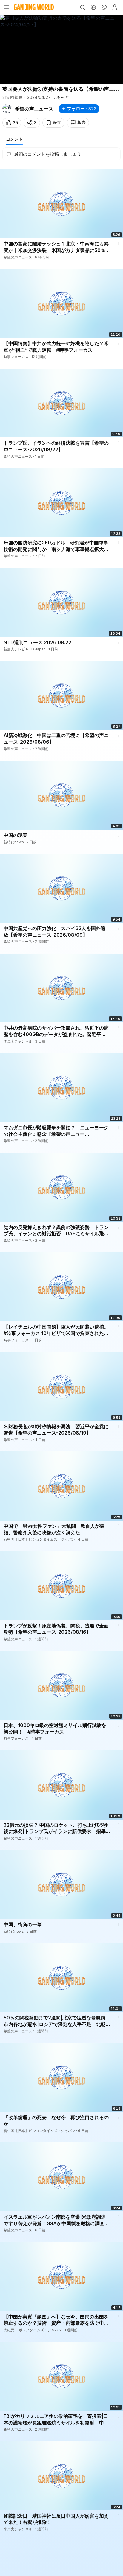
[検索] (82, 7)
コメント (14, 139)
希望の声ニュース (34, 109)
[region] (61, 49)
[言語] (93, 7)
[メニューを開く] (7, 7)
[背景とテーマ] (104, 7)
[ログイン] (115, 7)
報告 (82, 122)
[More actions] (119, 244)
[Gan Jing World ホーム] (34, 7)
